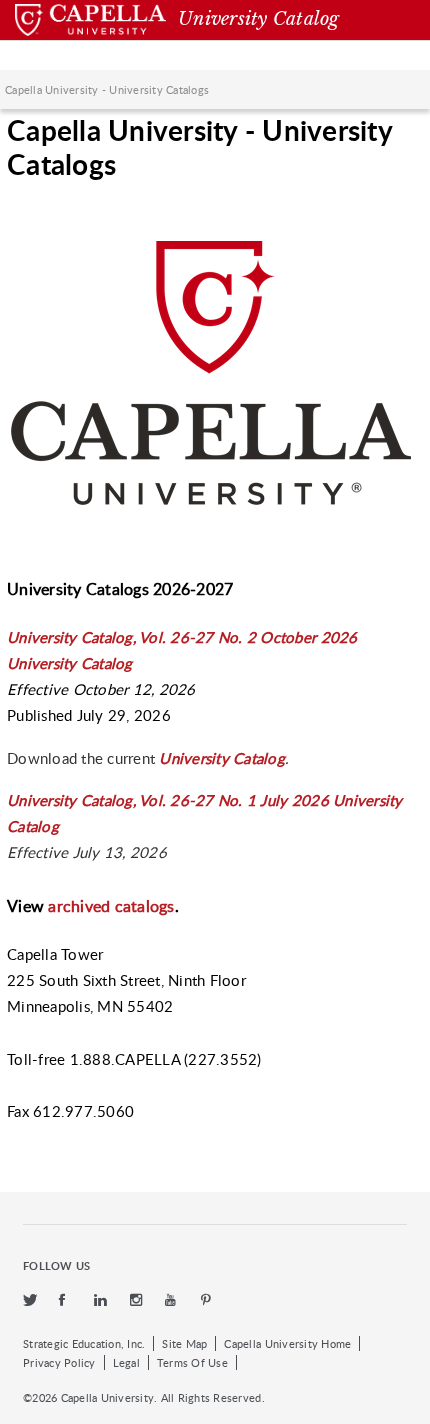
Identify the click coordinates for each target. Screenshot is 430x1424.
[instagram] (138, 1300)
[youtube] (173, 1300)
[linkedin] (102, 1300)
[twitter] (31, 1300)
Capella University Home (287, 1343)
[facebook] (67, 1300)
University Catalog (222, 758)
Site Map (184, 1343)
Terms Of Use (192, 1362)
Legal (126, 1362)
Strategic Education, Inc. (84, 1343)
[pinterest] (207, 1300)
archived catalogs (111, 906)
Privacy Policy (59, 1362)
